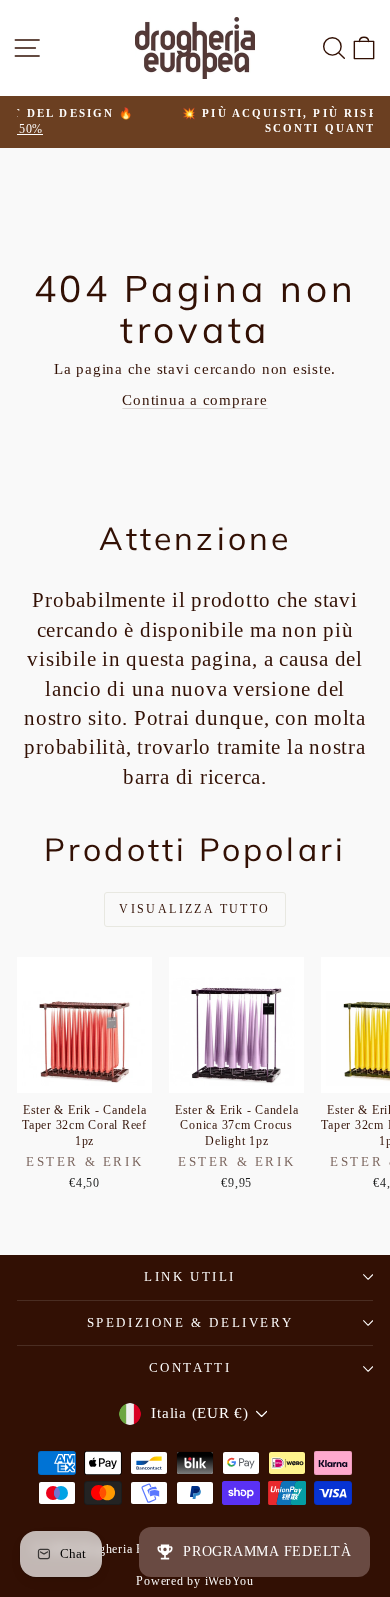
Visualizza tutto (194, 909)
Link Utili (190, 1276)
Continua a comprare (194, 400)
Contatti (190, 1367)
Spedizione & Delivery (190, 1322)
